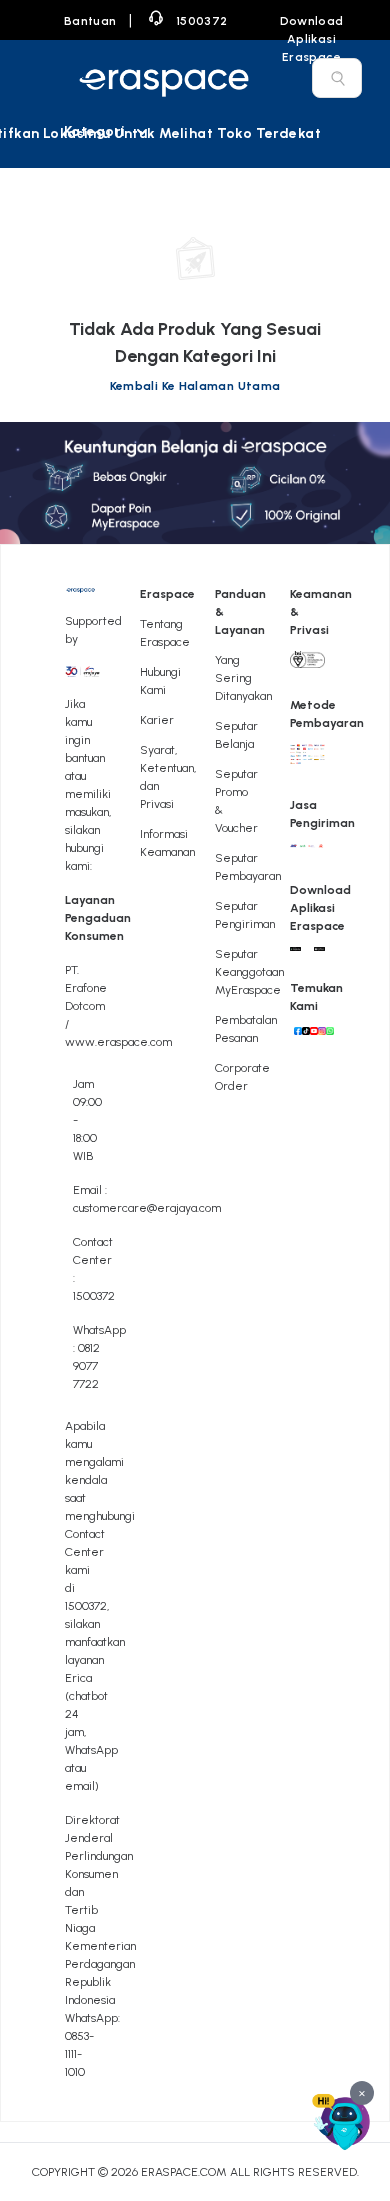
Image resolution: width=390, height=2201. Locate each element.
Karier (157, 720)
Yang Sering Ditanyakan (243, 678)
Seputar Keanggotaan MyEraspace (249, 972)
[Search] (338, 78)
